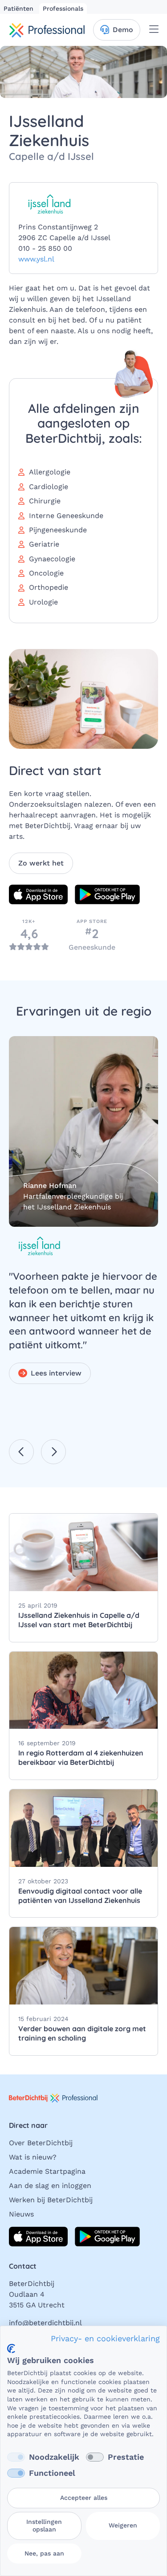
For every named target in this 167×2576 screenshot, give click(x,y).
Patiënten (20, 8)
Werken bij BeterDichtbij (51, 2200)
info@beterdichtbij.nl (45, 2323)
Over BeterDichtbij (41, 2143)
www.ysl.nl (36, 259)
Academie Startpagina (47, 2171)
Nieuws (21, 2214)
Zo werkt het (41, 863)
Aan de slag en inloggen (50, 2186)
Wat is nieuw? (33, 2157)
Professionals (63, 8)
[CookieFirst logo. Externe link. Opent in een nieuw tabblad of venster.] (11, 2349)
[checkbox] (16, 2457)
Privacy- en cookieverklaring (105, 2338)
